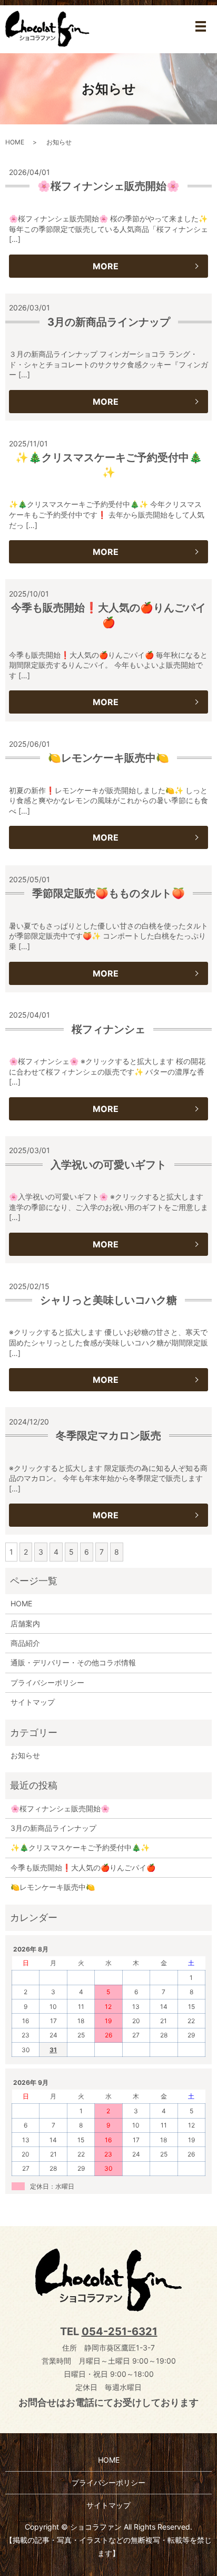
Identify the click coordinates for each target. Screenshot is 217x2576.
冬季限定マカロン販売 (108, 1436)
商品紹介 (25, 1643)
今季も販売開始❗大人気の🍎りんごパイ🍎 (83, 1867)
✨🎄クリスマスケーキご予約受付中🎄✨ (80, 1847)
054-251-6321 (120, 2331)
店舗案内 (25, 1623)
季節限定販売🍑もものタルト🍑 (108, 893)
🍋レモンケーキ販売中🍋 (108, 758)
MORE (106, 266)
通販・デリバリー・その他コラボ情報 (73, 1662)
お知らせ (25, 1755)
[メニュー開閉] (201, 26)
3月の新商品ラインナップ (109, 322)
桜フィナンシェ (108, 1029)
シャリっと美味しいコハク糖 (108, 1300)
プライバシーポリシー (47, 1682)
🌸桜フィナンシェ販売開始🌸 (108, 186)
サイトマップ (33, 1702)
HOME (15, 142)
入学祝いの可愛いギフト (108, 1165)
